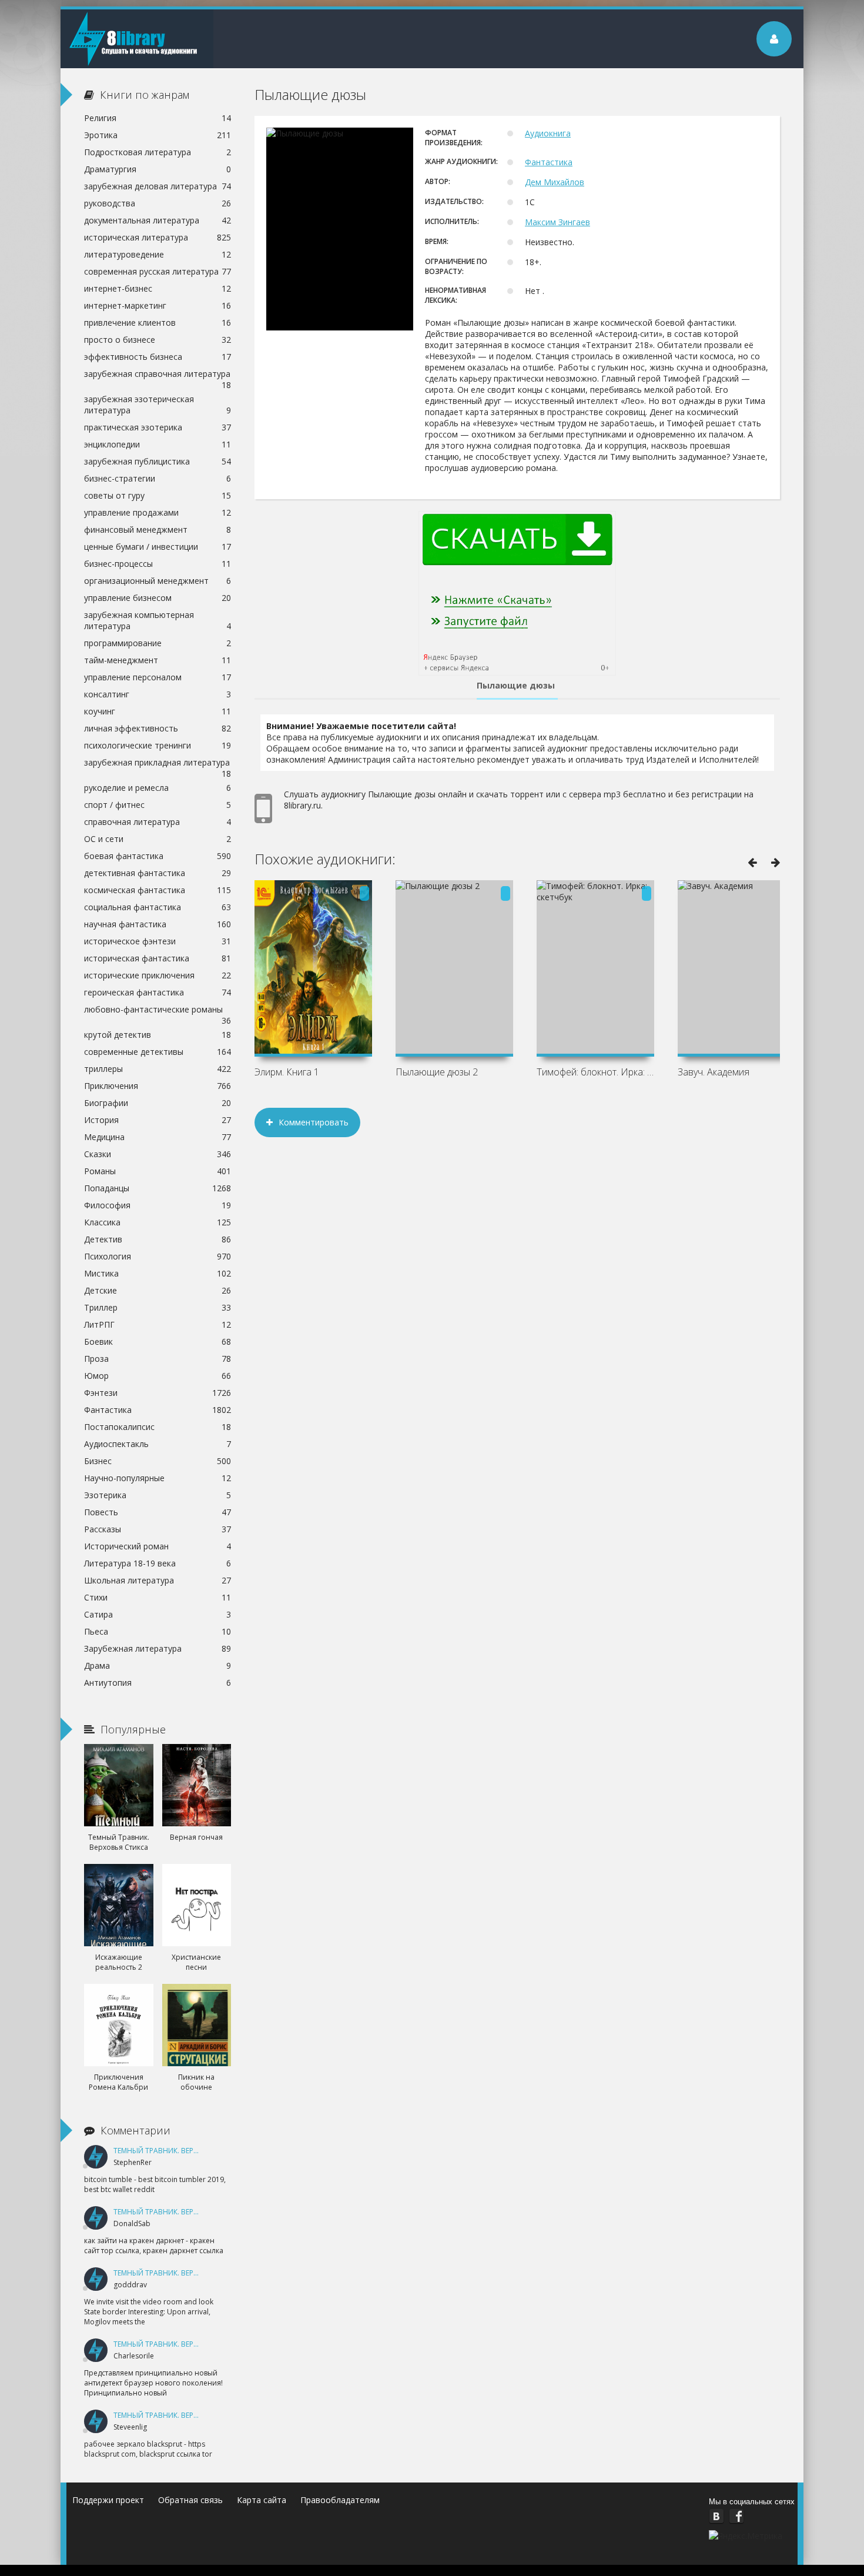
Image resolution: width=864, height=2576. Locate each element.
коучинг (158, 711)
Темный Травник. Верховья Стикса (180, 2151)
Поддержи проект (108, 2500)
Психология (158, 1256)
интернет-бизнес (158, 288)
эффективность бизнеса (158, 357)
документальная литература (158, 220)
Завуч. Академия (714, 1072)
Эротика (158, 135)
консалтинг (158, 694)
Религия (158, 118)
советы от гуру (158, 495)
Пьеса (158, 1631)
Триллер (158, 1307)
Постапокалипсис (158, 1427)
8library (137, 39)
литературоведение (158, 254)
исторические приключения (158, 975)
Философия (158, 1205)
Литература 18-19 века (158, 1563)
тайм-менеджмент (158, 660)
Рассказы (158, 1529)
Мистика (158, 1273)
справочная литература (158, 822)
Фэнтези (158, 1393)
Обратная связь (190, 2500)
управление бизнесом (158, 598)
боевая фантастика (158, 856)
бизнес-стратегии (158, 478)
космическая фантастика (158, 890)
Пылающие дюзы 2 (437, 1072)
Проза (158, 1359)
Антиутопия (158, 1683)
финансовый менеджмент (158, 529)
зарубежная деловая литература (158, 186)
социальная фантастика (158, 907)
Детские (158, 1290)
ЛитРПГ (158, 1324)
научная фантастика (158, 924)
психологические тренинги (158, 745)
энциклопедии (158, 444)
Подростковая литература (158, 152)
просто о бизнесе (158, 340)
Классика (158, 1222)
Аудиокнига (548, 133)
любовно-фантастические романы (158, 1011)
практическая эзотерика (158, 427)
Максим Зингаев (557, 222)
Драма (158, 1665)
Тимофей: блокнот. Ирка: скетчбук (595, 1072)
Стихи (158, 1597)
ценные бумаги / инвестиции (158, 547)
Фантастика (549, 162)
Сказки (158, 1154)
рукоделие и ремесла (158, 788)
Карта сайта (262, 2500)
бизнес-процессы (158, 564)
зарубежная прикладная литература (158, 764)
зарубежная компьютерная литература (158, 620)
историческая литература (158, 237)
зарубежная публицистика (158, 461)
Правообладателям (340, 2500)
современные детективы (158, 1052)
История (158, 1120)
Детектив (158, 1239)
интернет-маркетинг (158, 305)
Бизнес (158, 1461)
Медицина (158, 1137)
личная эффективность (158, 728)
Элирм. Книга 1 (287, 1072)
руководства (158, 203)
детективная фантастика (158, 873)
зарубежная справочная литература (158, 375)
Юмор (158, 1376)
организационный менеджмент (158, 581)
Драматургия (158, 169)
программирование (158, 643)
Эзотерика (158, 1495)
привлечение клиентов (158, 323)
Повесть (158, 1512)
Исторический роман (158, 1546)
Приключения (158, 1086)
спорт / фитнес (158, 805)
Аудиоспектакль (158, 1444)
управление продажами (158, 512)
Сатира (158, 1614)
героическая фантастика (158, 992)
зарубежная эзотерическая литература (158, 405)
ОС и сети (158, 839)
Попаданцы (158, 1188)
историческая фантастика (158, 958)
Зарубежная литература (158, 1648)
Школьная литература (158, 1580)
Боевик (158, 1342)
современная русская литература (158, 271)
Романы (158, 1171)
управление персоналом (158, 677)
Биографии (158, 1103)
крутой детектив (158, 1035)
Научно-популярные (158, 1478)
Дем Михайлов (555, 182)
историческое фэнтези (158, 941)
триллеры (158, 1069)
